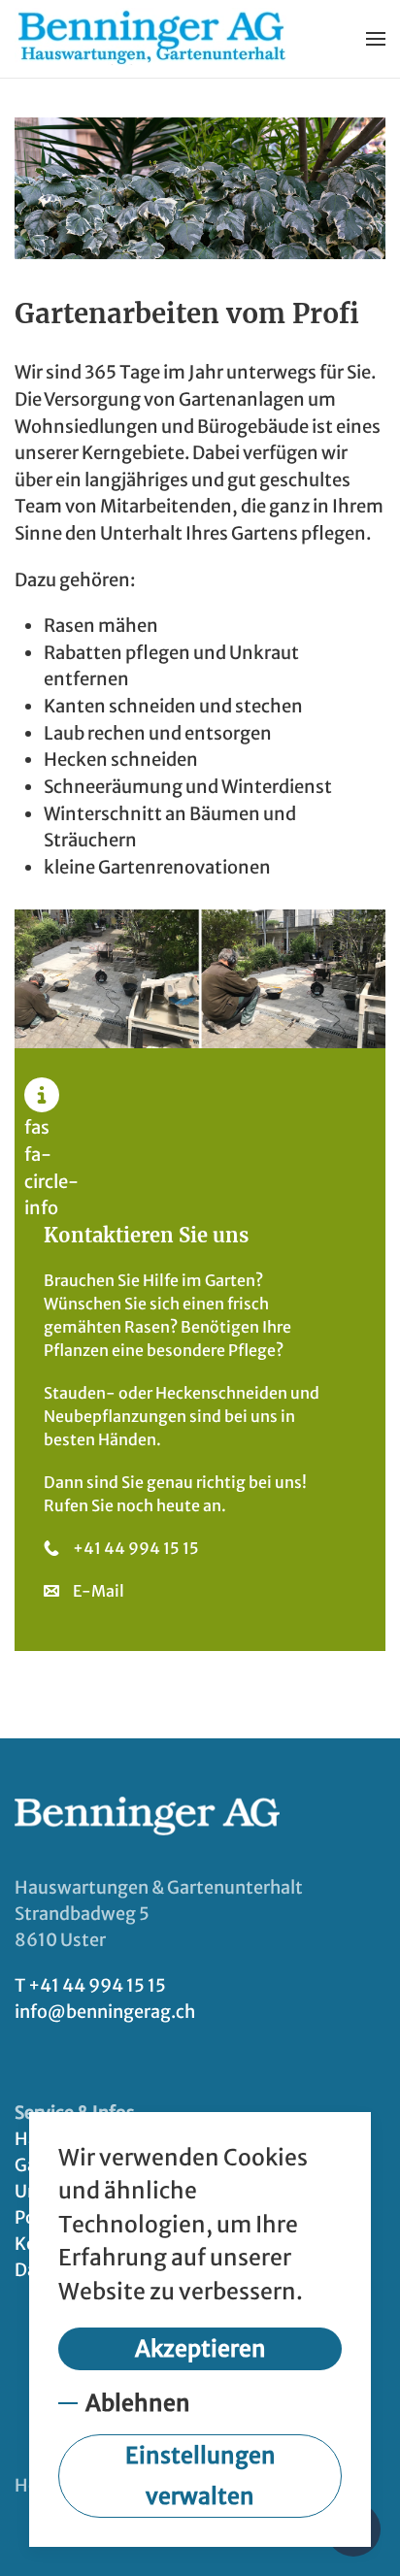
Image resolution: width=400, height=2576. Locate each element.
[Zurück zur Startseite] (152, 39)
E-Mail (99, 1591)
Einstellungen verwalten (200, 2476)
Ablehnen (138, 2403)
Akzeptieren (200, 2348)
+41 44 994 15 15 (136, 1548)
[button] (376, 39)
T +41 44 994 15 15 (90, 1985)
